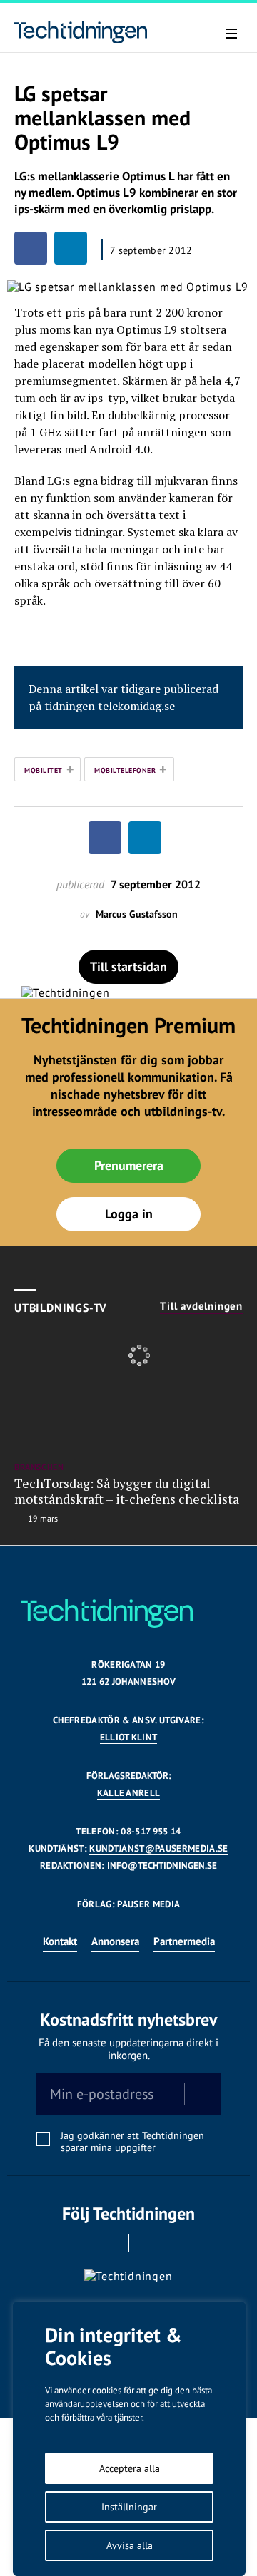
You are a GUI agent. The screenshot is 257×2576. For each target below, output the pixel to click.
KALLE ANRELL (129, 1793)
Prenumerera (129, 1165)
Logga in (129, 1214)
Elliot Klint (129, 1737)
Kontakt (60, 1941)
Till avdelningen (201, 1306)
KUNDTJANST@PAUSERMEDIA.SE (158, 1848)
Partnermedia (184, 1941)
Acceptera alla (130, 2468)
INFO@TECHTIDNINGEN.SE (162, 1866)
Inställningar (129, 2507)
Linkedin (149, 2243)
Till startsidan (128, 966)
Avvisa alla (130, 2545)
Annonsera (115, 1941)
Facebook (109, 2243)
